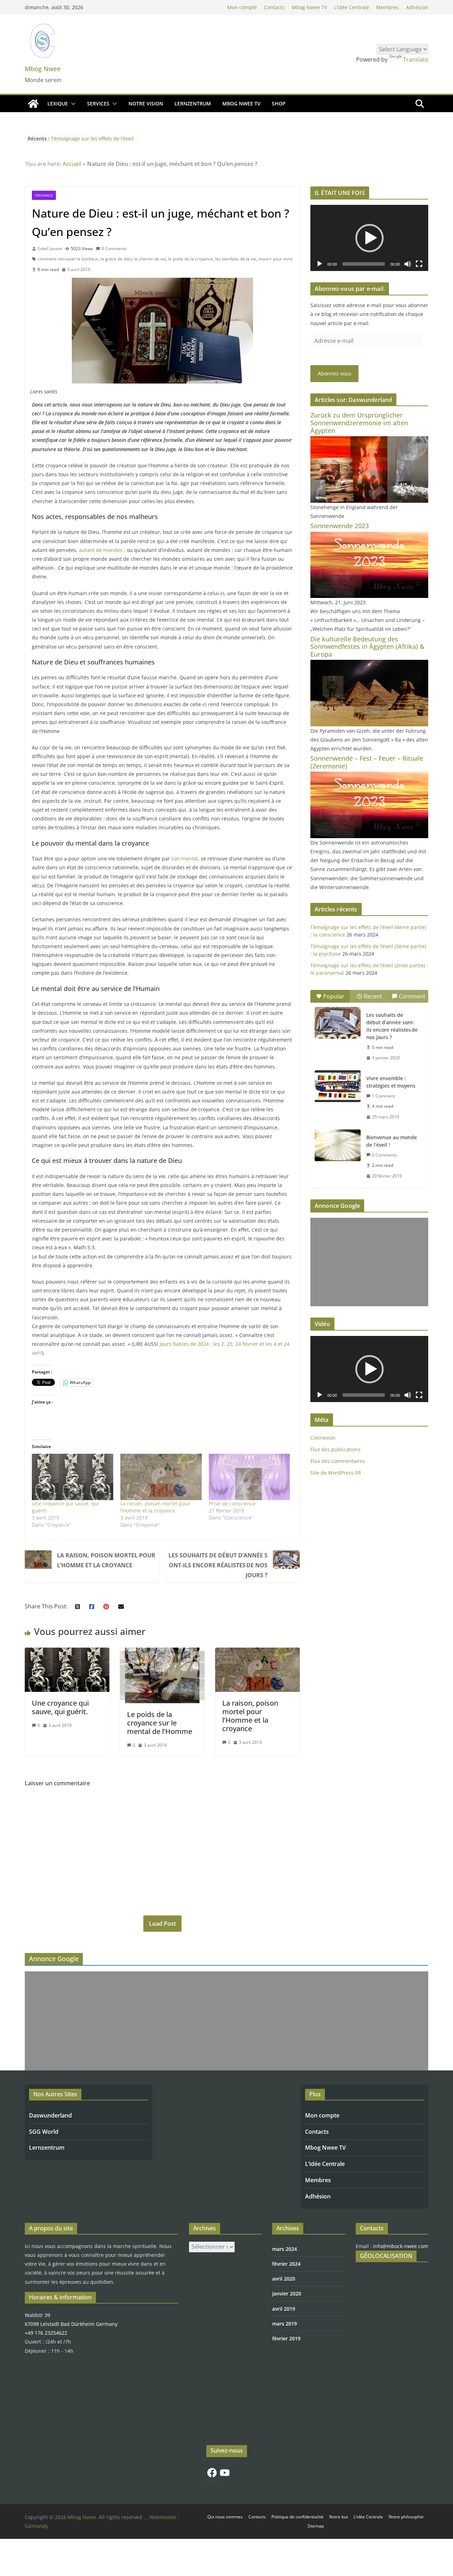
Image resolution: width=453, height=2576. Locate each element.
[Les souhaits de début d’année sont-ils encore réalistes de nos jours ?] (338, 1023)
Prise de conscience (232, 1503)
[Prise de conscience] (250, 1477)
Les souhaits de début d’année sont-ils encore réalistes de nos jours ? (218, 1565)
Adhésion (417, 7)
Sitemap (316, 2526)
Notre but (339, 2517)
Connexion (323, 1438)
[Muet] (408, 264)
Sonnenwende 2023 (340, 526)
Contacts (274, 7)
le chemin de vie (150, 259)
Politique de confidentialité (297, 2517)
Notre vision (146, 103)
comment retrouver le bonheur (68, 259)
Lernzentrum (47, 2148)
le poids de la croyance (191, 259)
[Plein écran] (419, 264)
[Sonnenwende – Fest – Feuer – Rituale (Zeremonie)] (369, 776)
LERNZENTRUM (193, 103)
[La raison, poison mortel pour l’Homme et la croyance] (161, 1477)
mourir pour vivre (276, 259)
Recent (373, 996)
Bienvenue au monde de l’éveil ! (392, 1141)
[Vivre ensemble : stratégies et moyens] (338, 1086)
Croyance (44, 195)
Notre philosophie (406, 2517)
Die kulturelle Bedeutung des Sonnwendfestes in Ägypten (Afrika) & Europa (367, 647)
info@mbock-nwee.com (401, 2246)
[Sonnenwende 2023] (369, 536)
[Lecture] (320, 264)
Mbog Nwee (43, 69)
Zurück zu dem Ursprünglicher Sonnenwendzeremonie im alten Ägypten (359, 423)
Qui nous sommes (225, 2517)
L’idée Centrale (352, 7)
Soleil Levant (50, 249)
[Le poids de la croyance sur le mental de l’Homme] (162, 1653)
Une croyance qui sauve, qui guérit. (60, 1707)
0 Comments (114, 249)
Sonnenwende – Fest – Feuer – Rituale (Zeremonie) (367, 762)
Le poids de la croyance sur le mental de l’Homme (160, 1723)
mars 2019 (285, 2324)
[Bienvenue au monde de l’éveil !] (338, 1145)
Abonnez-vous (335, 373)
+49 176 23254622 (46, 2333)
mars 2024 (285, 2249)
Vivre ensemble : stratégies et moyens (391, 1082)
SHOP (279, 103)
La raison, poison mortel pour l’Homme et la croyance (155, 1507)
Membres (388, 7)
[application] (369, 238)
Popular (334, 996)
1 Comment (383, 1096)
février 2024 (286, 2264)
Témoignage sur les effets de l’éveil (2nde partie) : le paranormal (92, 142)
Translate (416, 59)
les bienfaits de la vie (236, 259)
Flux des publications (336, 1449)
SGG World (44, 2132)
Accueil (72, 164)
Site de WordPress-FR (336, 1473)
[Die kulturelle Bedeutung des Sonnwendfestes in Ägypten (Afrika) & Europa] (369, 664)
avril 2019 (284, 2309)
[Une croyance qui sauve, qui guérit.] (73, 1477)
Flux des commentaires (338, 1461)
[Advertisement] (369, 1262)
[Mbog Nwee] (33, 104)
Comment (412, 996)
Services (98, 103)
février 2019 (286, 2338)
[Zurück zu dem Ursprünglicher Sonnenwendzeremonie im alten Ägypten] (369, 441)
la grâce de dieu (116, 259)
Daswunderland (50, 2115)
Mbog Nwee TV (309, 7)
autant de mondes (101, 550)
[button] (72, 104)
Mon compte (242, 7)
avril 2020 (284, 2279)
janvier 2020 (287, 2293)
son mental (185, 858)
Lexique (58, 103)
